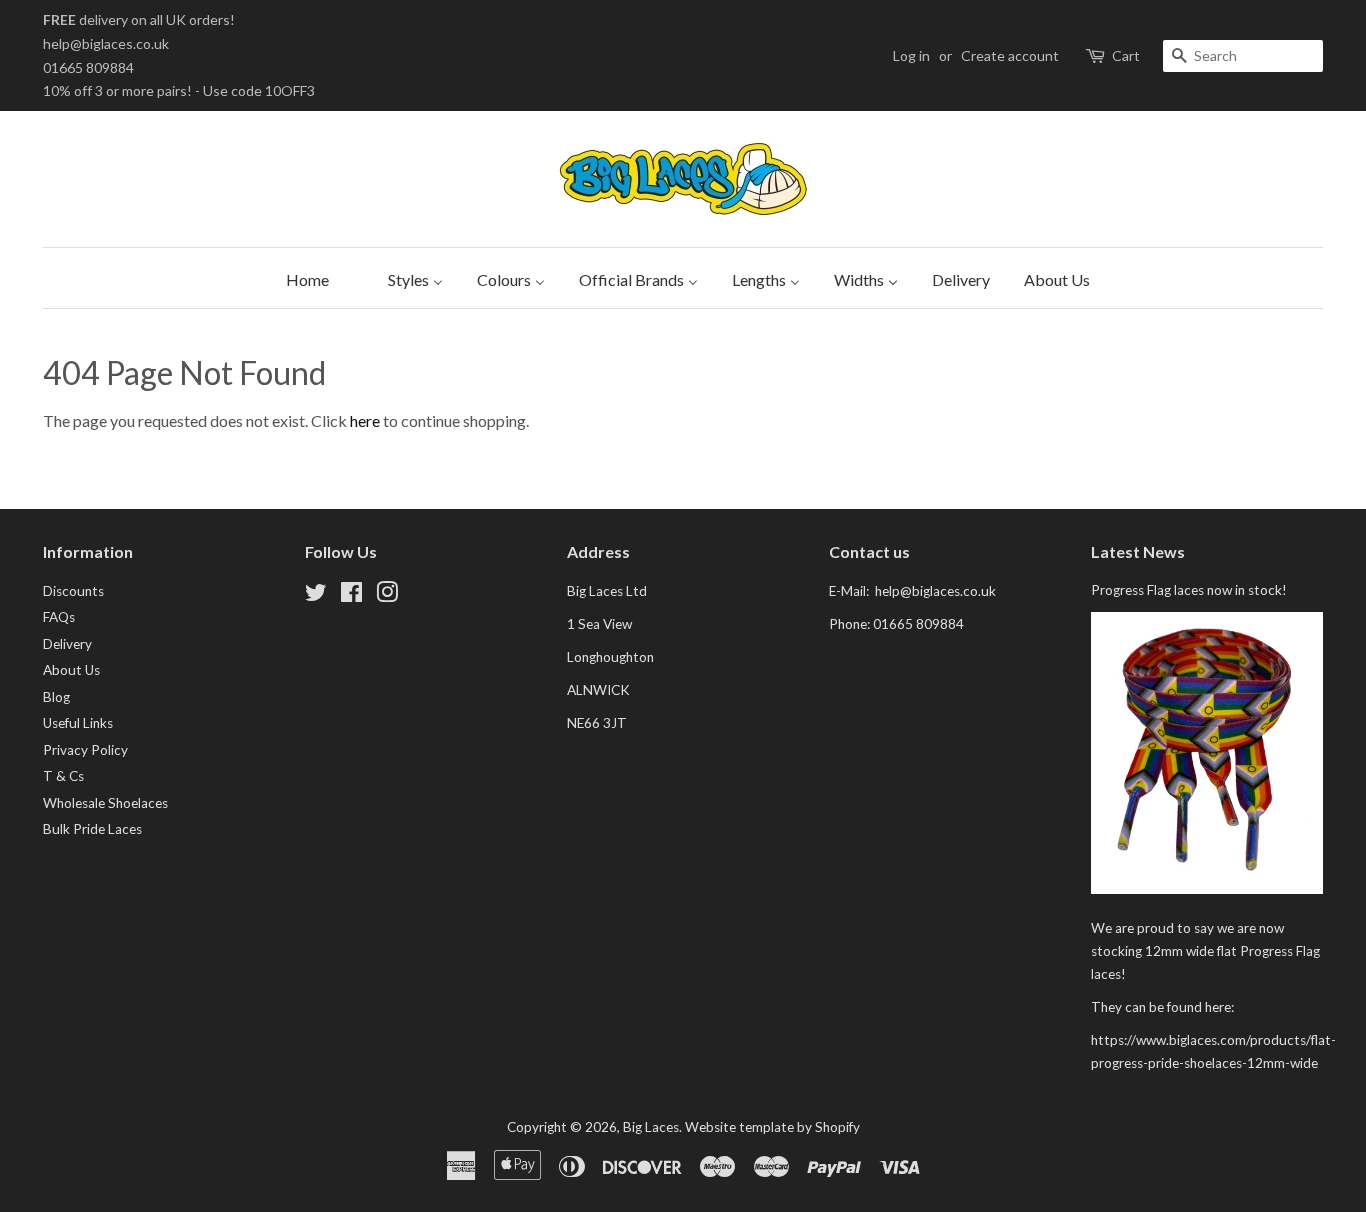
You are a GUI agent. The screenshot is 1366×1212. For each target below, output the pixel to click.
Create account (1010, 55)
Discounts (73, 591)
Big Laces (651, 1127)
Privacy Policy (85, 750)
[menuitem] (302, 278)
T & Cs (63, 776)
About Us (71, 670)
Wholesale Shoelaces (105, 803)
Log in (911, 55)
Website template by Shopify (772, 1127)
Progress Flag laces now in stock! (1189, 590)
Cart (1126, 55)
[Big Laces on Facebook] (351, 596)
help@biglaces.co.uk (106, 43)
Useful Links (78, 723)
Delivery (67, 644)
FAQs (59, 617)
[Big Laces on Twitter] (316, 596)
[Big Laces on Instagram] (387, 596)
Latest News (1138, 551)
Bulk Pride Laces (92, 829)
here (365, 420)
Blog (56, 697)
